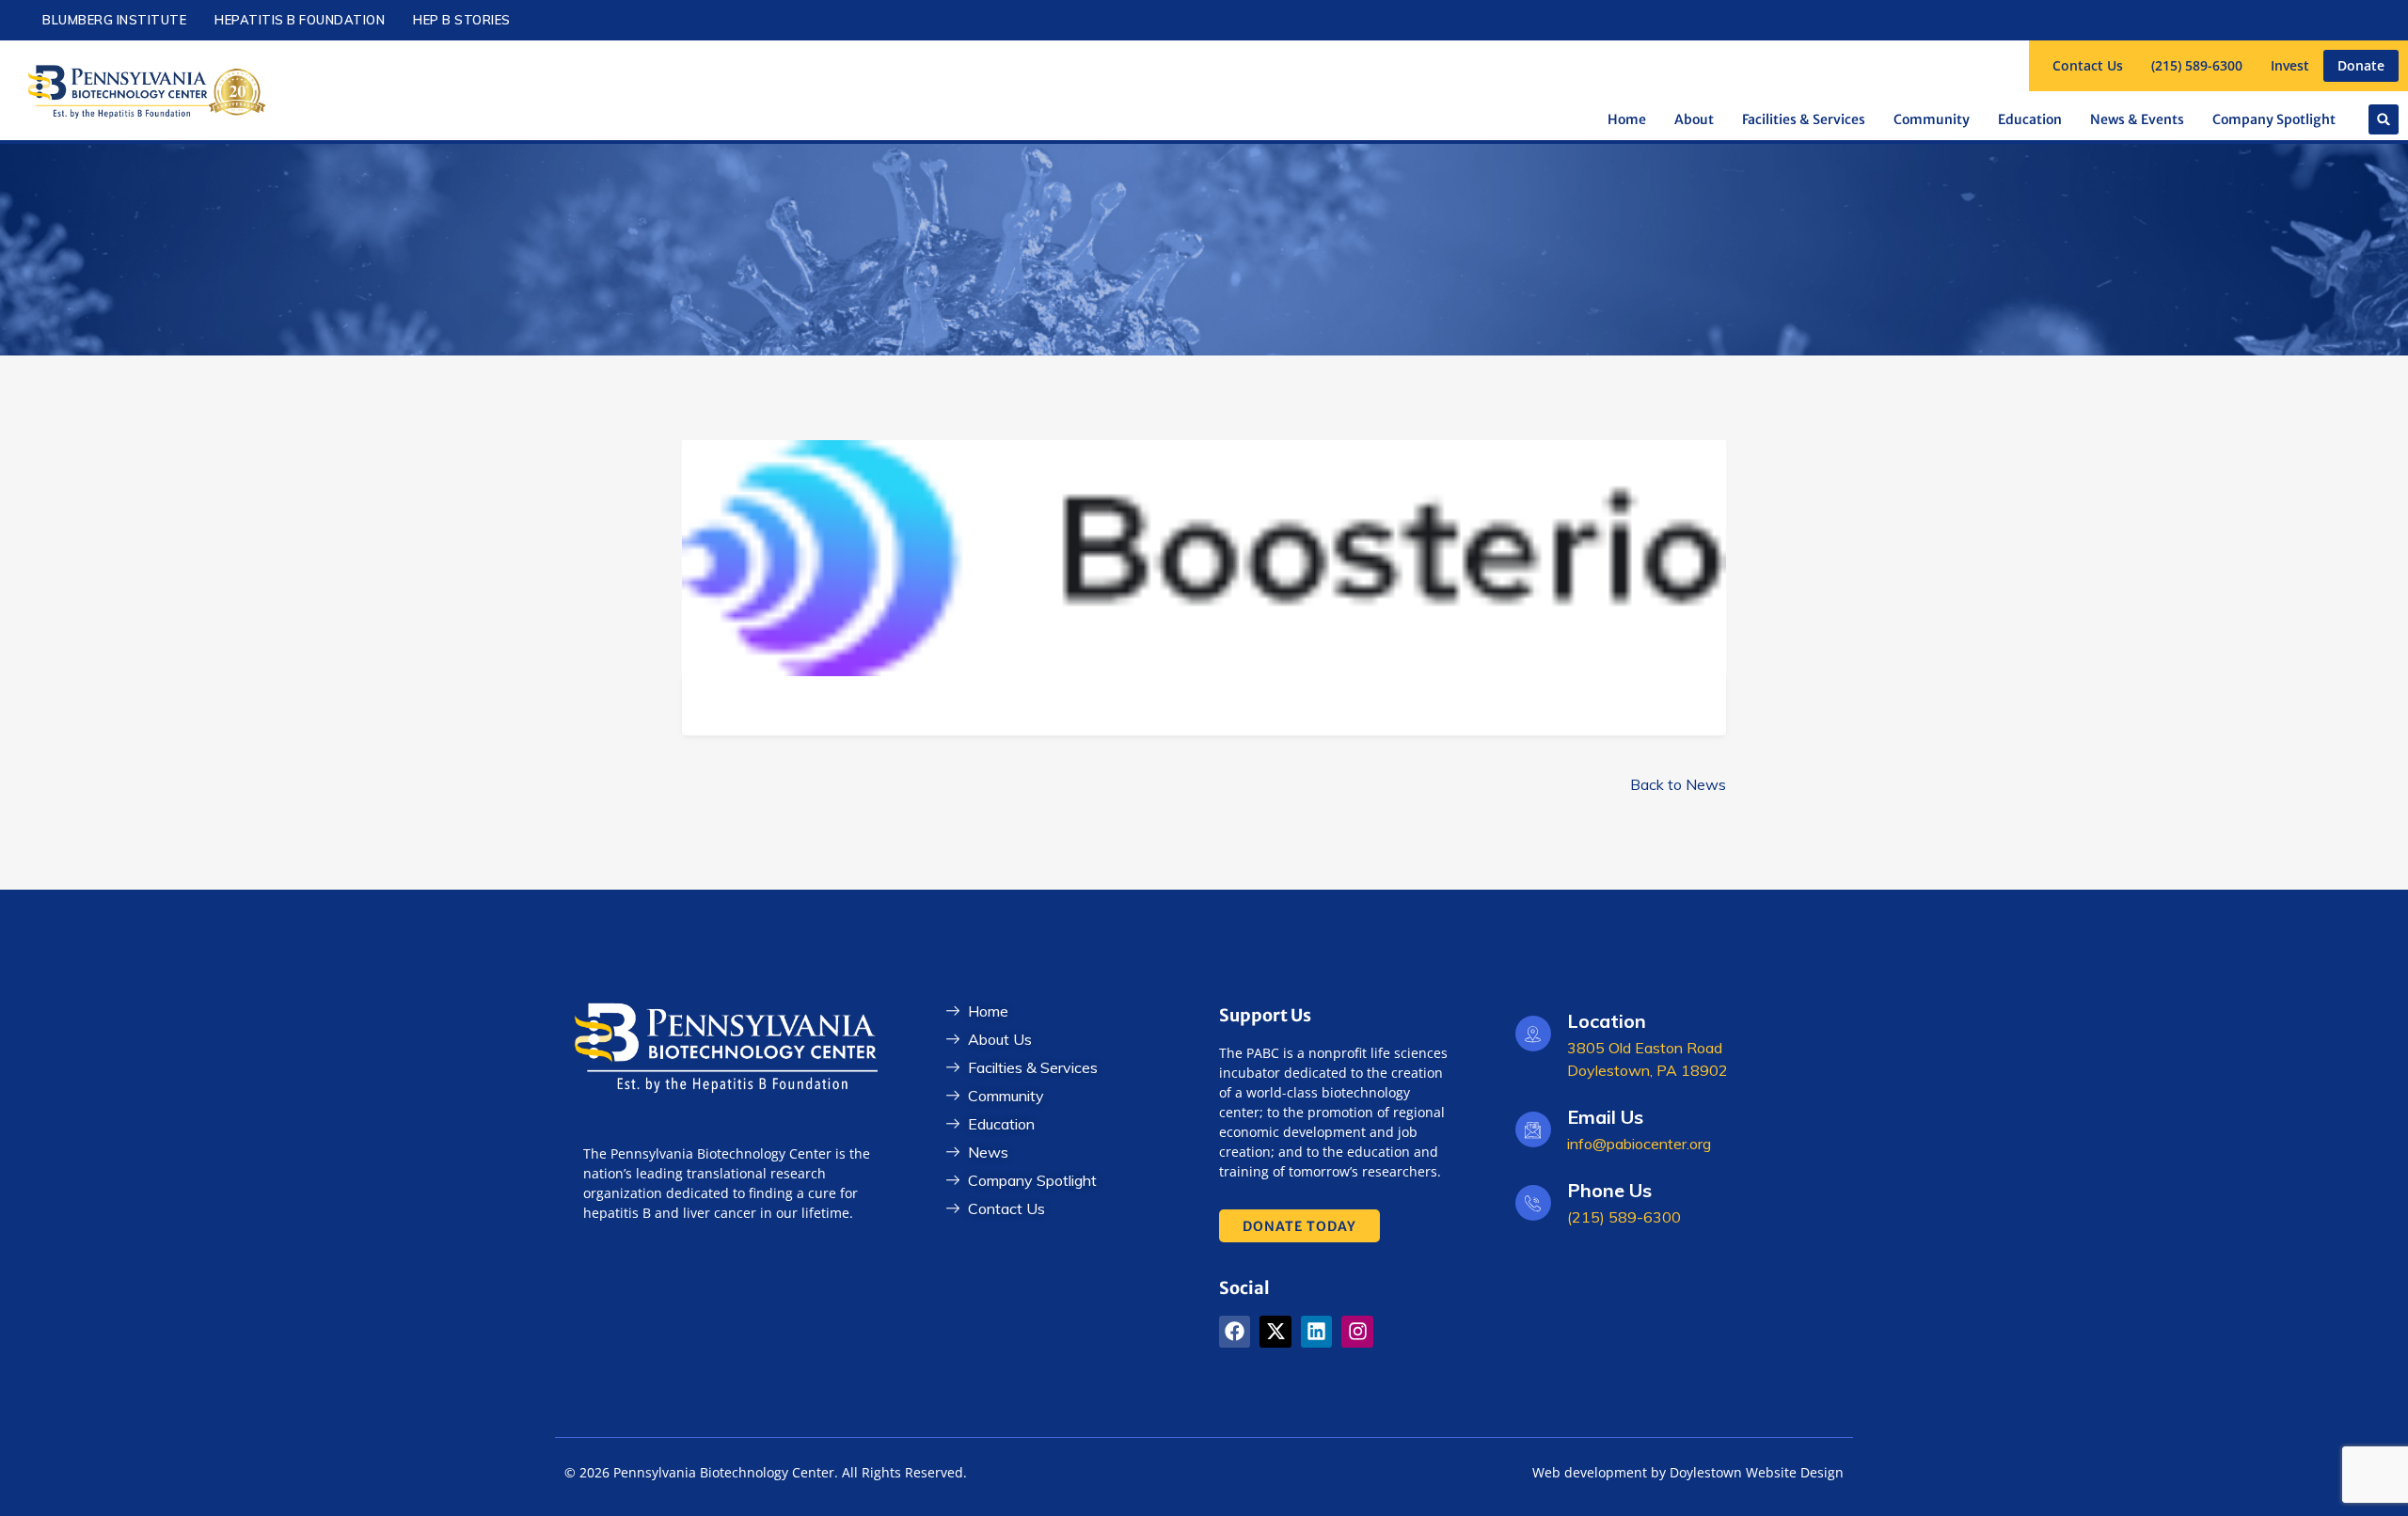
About (1694, 119)
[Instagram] (1357, 1332)
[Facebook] (1235, 1332)
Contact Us (2088, 65)
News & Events (2137, 119)
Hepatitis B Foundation (300, 20)
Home (1627, 119)
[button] (2384, 119)
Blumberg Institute (114, 20)
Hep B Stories (462, 20)
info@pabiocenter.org (1639, 1144)
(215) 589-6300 (2197, 65)
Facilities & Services (1804, 119)
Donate (2361, 65)
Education (2030, 119)
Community (1932, 119)
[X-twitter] (1275, 1332)
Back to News (1678, 784)
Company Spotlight (2274, 119)
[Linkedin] (1317, 1332)
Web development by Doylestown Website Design (1688, 1472)
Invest (2290, 65)
